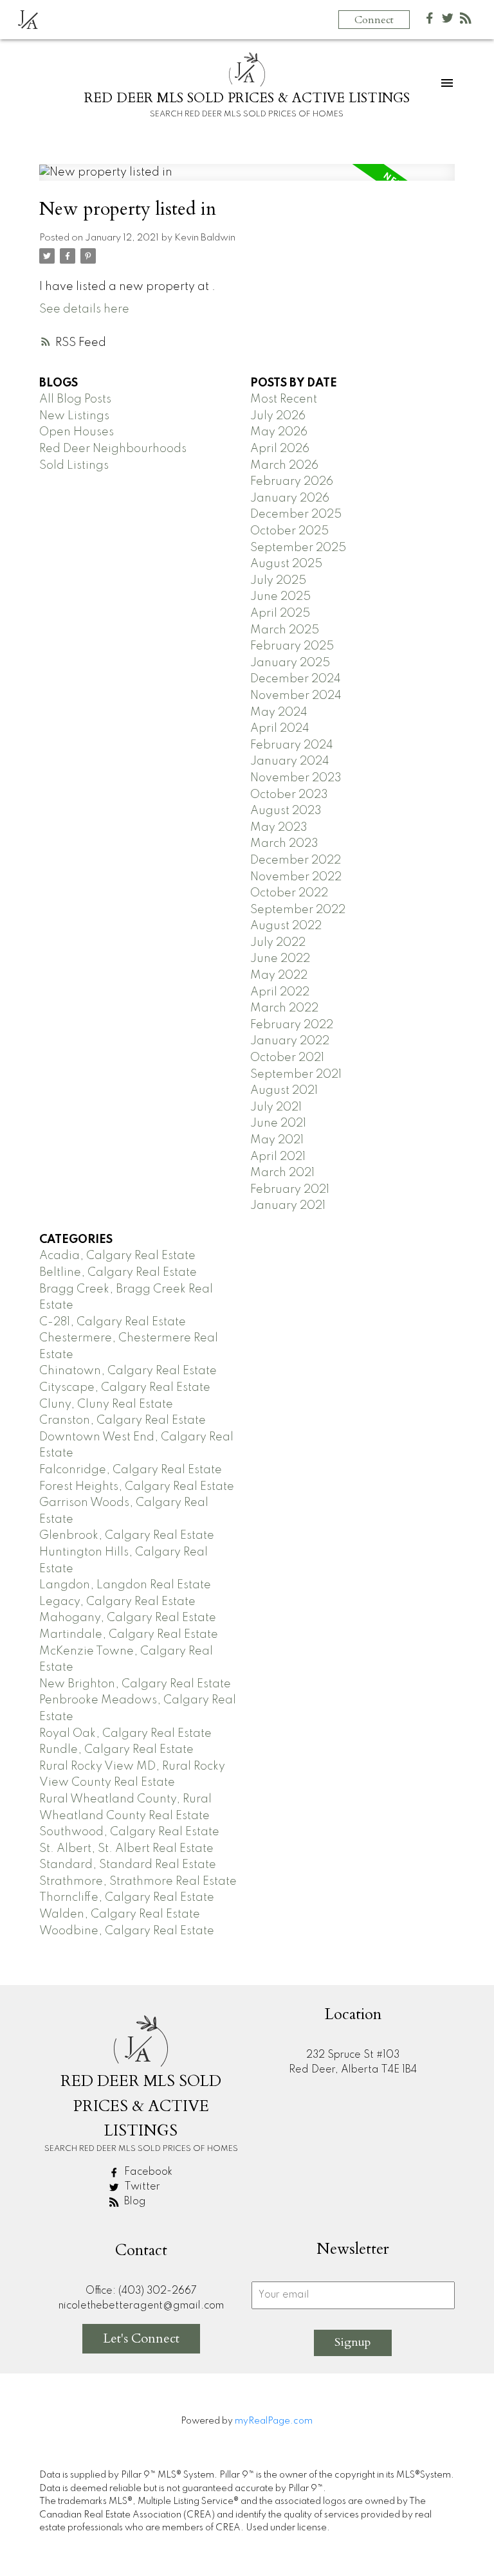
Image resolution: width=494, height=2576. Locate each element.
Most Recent (284, 399)
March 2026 (284, 466)
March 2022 (284, 1008)
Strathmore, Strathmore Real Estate (138, 1882)
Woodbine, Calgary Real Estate (127, 1931)
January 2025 (290, 663)
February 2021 (290, 1190)
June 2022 (280, 959)
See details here (84, 309)
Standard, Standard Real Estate (128, 1865)
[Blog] (466, 21)
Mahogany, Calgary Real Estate (128, 1618)
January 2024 (290, 761)
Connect (374, 20)
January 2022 (290, 1041)
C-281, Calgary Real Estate (113, 1322)
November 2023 (296, 778)
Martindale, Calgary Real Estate (129, 1635)
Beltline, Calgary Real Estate (118, 1273)
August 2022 (286, 926)
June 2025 (280, 597)
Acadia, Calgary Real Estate (117, 1256)
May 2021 (277, 1140)
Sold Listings (74, 466)
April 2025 (280, 613)
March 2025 (285, 630)
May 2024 (279, 712)
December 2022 (296, 860)
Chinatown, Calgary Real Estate (128, 1371)
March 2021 (282, 1173)
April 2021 (278, 1157)
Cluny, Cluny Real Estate (106, 1404)
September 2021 (296, 1075)
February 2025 (292, 646)
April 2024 (280, 729)
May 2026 (279, 432)
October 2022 (289, 893)
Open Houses (77, 432)
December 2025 (296, 514)
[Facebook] (430, 21)
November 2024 (296, 696)
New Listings (74, 416)
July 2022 (278, 943)
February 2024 (292, 745)
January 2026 (290, 498)
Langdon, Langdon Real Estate (125, 1585)
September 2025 (298, 548)
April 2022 (280, 992)
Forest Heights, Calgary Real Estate (137, 1487)
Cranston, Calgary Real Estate (123, 1420)
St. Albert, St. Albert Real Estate (126, 1849)
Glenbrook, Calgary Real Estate (127, 1536)
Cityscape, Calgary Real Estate (125, 1388)
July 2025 (278, 581)
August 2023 (286, 811)
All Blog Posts (75, 399)
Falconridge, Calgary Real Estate (131, 1470)
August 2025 (286, 564)
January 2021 (288, 1206)
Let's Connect (141, 2338)
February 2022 (292, 1025)
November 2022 (296, 877)
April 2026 (280, 449)
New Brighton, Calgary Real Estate (135, 1684)
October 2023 (289, 795)
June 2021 (278, 1123)
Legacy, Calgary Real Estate (117, 1602)
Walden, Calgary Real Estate (120, 1914)
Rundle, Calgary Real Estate (116, 1750)
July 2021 (276, 1107)
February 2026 (292, 482)
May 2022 (279, 975)
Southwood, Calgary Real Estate (129, 1832)
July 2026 (278, 416)
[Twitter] (448, 21)
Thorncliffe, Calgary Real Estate (127, 1898)
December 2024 (296, 679)
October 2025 (289, 531)
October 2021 (287, 1058)
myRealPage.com (274, 2421)
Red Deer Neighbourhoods (113, 449)
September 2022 (298, 910)
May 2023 (279, 828)
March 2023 (284, 844)
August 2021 (284, 1091)
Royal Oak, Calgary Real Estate (125, 1734)
